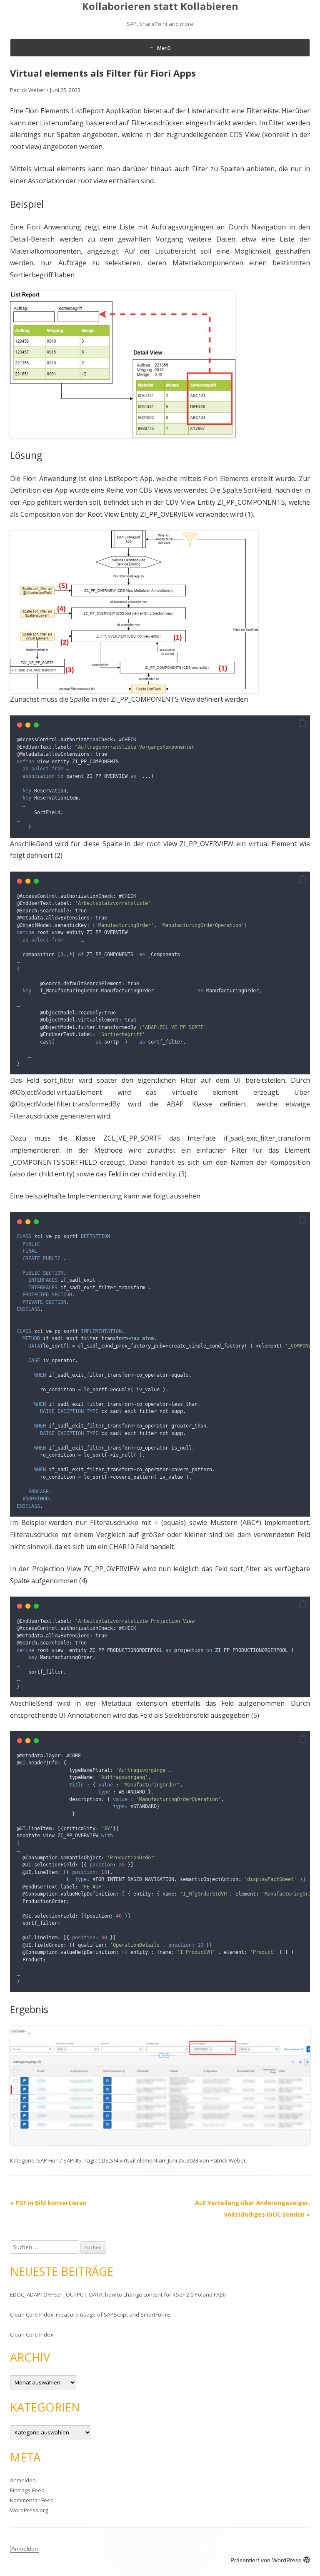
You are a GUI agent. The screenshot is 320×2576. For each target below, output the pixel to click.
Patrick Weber (28, 90)
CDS (104, 2160)
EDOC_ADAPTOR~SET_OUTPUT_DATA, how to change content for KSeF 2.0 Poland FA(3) (118, 2294)
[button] (302, 723)
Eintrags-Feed (27, 2490)
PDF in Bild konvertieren (48, 2203)
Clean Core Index (32, 2334)
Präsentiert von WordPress (266, 2560)
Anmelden (23, 2480)
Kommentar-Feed (32, 2500)
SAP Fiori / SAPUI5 (59, 2160)
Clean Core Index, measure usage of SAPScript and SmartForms (90, 2314)
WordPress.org (29, 2510)
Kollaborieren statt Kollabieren (160, 6)
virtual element (139, 2160)
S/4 (114, 2160)
